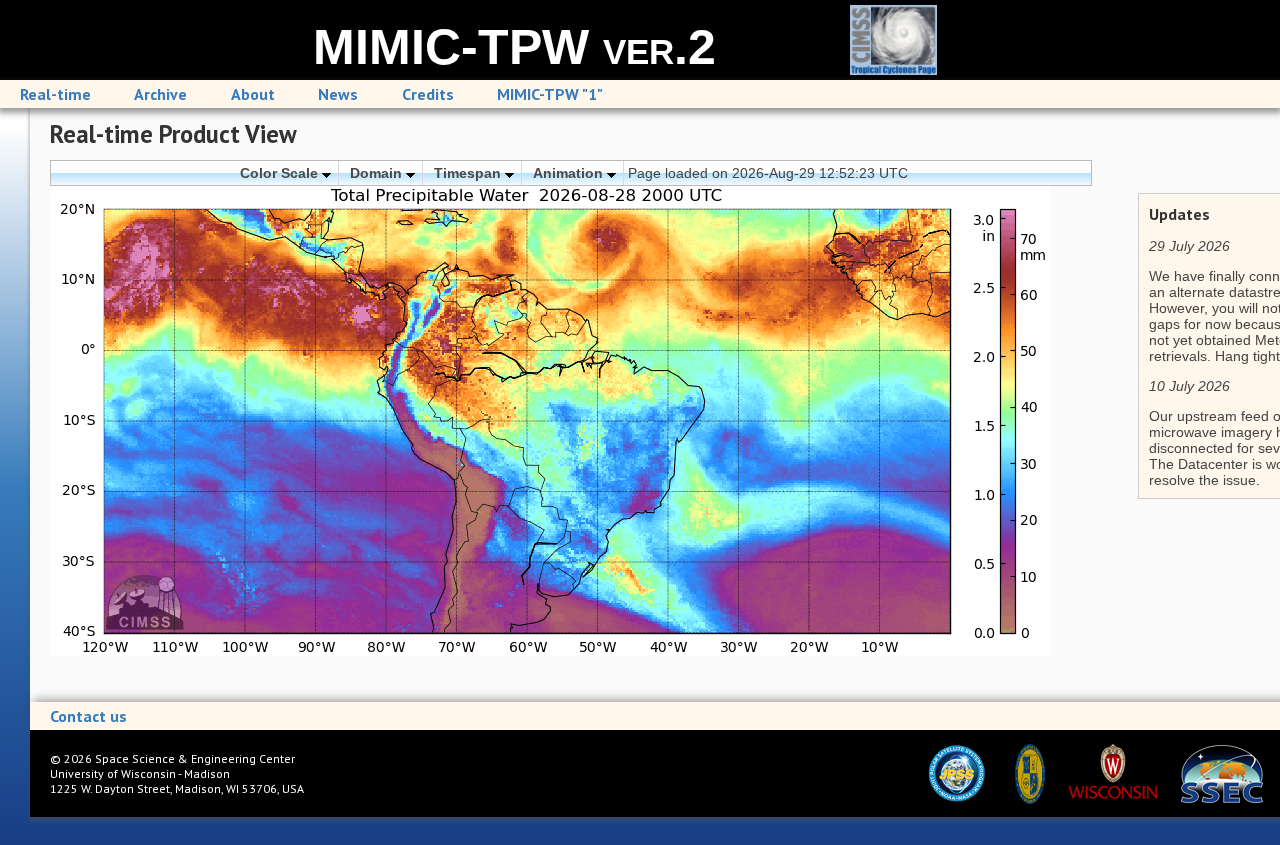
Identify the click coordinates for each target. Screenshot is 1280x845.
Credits (428, 94)
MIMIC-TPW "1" (550, 94)
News (338, 94)
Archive (160, 94)
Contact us (88, 716)
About (253, 94)
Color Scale (281, 173)
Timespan (469, 173)
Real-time (55, 94)
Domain (378, 173)
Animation (570, 173)
